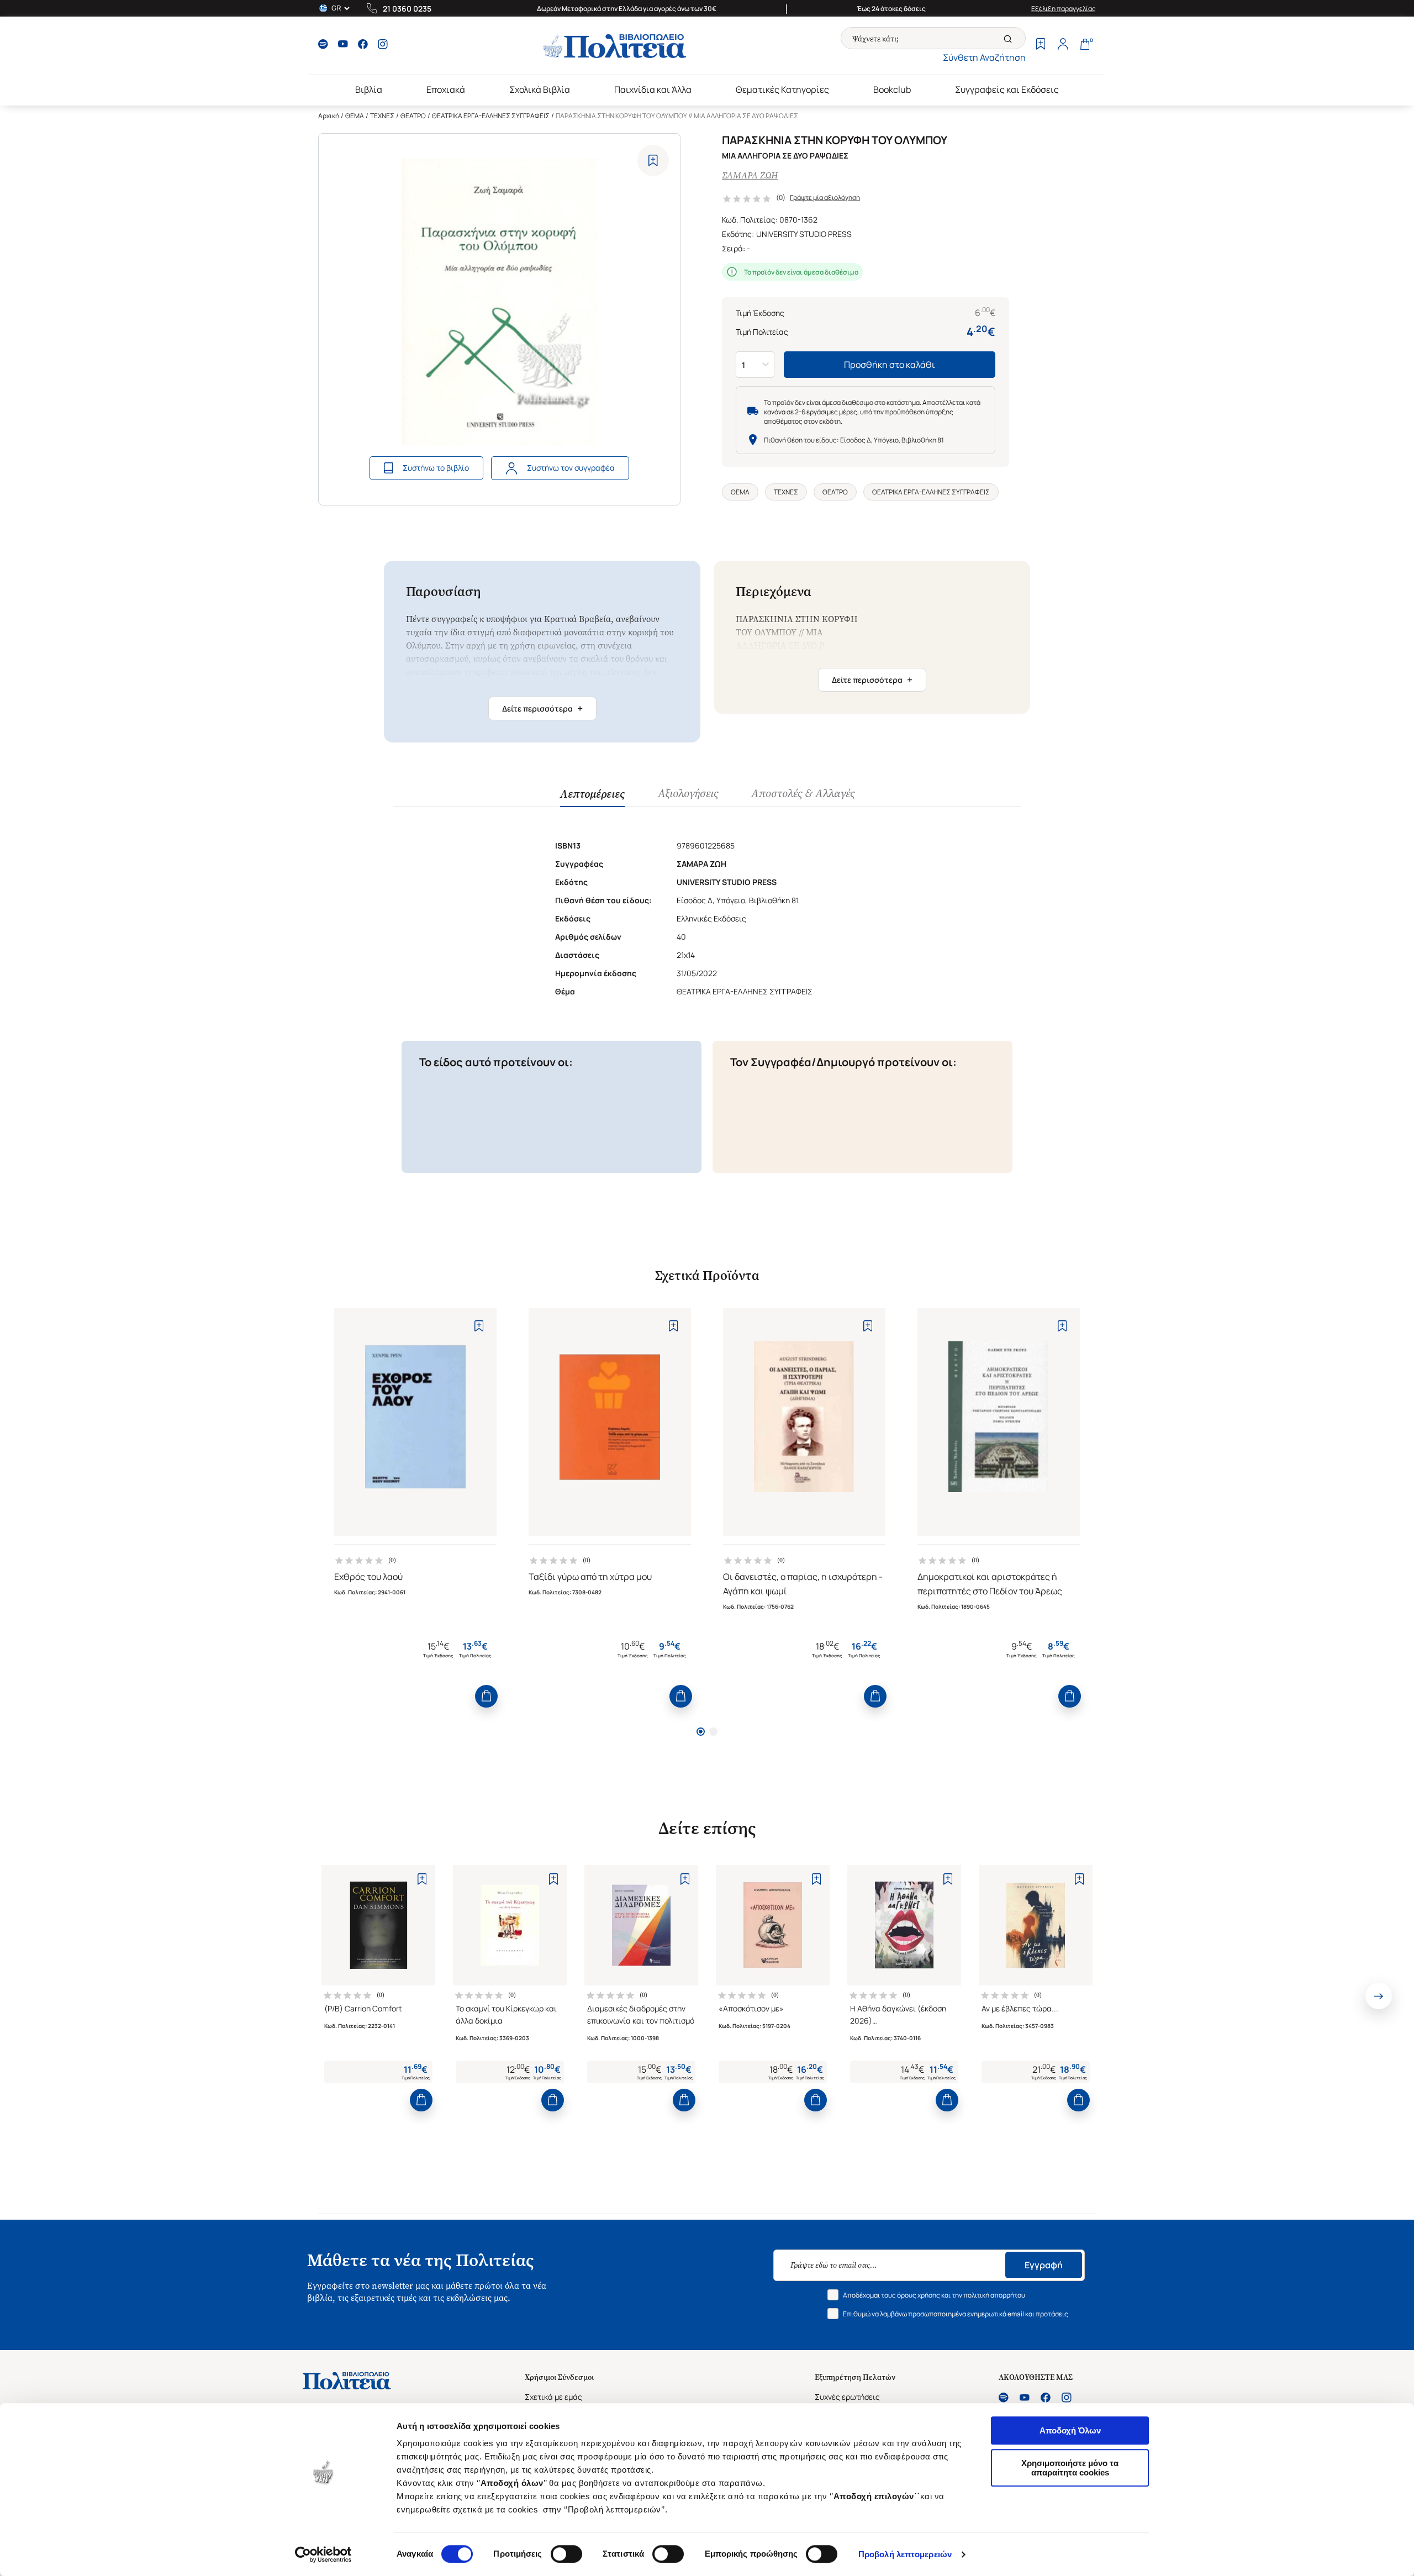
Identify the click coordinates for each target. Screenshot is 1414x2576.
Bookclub (892, 89)
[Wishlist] (1041, 45)
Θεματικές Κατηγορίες (782, 89)
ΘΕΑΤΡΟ (413, 116)
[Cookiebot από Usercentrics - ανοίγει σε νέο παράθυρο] (323, 2554)
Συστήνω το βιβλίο (436, 468)
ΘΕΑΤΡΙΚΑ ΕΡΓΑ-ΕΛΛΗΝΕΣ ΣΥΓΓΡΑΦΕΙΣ (491, 116)
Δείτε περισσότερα (542, 708)
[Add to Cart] (486, 1696)
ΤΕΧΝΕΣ (382, 116)
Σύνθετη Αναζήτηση (984, 57)
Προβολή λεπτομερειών (905, 2554)
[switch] (566, 2554)
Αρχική (329, 116)
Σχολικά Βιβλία (540, 89)
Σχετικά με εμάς (553, 2397)
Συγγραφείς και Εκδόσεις (1007, 89)
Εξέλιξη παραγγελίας (1064, 9)
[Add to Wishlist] (653, 160)
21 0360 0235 (407, 9)
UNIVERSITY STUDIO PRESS (804, 234)
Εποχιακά (446, 89)
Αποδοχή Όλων (1070, 2430)
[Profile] (1063, 45)
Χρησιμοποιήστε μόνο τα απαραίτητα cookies (1070, 2468)
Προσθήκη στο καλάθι (890, 365)
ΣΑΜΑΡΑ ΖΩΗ (750, 175)
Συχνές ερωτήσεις (847, 2397)
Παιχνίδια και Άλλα (653, 89)
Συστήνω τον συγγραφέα (571, 468)
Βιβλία (369, 89)
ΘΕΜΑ (355, 116)
